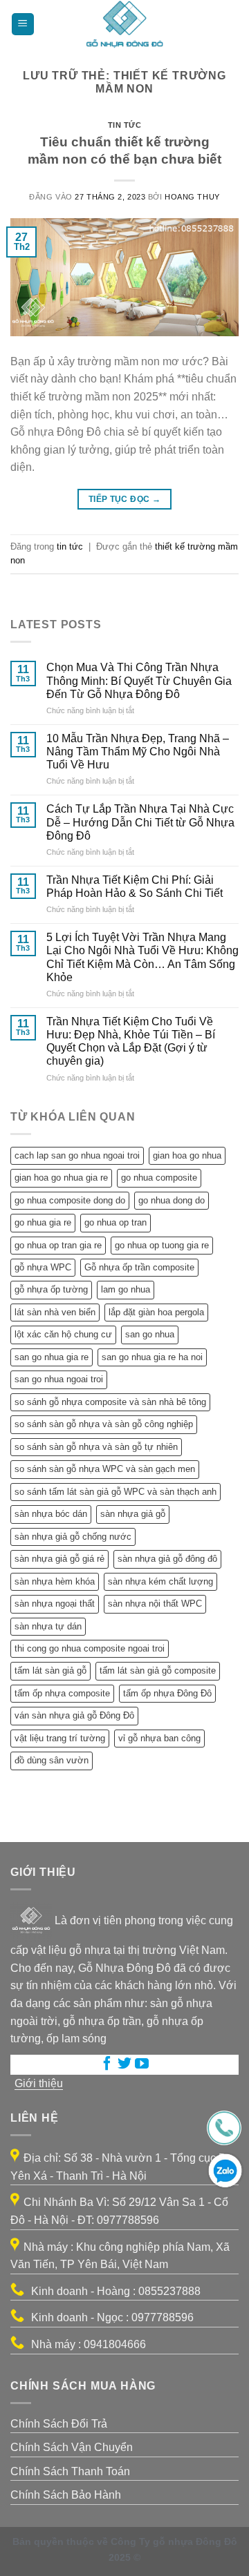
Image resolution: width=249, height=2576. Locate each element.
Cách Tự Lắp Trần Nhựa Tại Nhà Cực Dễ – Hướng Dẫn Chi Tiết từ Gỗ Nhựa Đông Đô (140, 822)
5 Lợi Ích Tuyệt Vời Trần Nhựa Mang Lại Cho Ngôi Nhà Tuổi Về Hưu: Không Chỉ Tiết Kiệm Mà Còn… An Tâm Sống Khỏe (142, 957)
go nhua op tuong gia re (162, 1245)
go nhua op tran (116, 1222)
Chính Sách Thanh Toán (70, 2471)
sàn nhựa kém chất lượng (160, 1581)
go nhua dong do (172, 1200)
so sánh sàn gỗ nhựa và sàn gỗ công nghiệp (104, 1424)
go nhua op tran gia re (58, 1245)
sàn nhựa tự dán (48, 1626)
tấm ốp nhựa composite (62, 1693)
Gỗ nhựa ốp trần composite (139, 1267)
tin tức (125, 125)
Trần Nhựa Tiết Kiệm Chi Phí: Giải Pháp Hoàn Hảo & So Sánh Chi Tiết (135, 887)
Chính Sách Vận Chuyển (72, 2447)
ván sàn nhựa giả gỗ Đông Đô (74, 1715)
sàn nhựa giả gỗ (133, 1514)
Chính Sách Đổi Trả (59, 2424)
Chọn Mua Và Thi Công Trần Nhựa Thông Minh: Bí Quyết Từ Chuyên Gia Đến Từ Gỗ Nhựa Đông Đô (139, 680)
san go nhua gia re (52, 1357)
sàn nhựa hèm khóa (55, 1581)
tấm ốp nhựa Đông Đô (167, 1693)
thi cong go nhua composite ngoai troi (90, 1648)
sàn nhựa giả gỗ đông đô (167, 1559)
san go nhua (150, 1334)
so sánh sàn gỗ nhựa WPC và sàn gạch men (105, 1469)
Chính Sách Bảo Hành (66, 2495)
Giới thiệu (39, 2083)
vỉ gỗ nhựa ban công (159, 1738)
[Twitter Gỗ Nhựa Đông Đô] (124, 2065)
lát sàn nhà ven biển (55, 1312)
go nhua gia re (43, 1222)
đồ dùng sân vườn (52, 1760)
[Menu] (23, 25)
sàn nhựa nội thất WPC (155, 1604)
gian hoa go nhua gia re (61, 1178)
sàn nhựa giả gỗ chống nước (73, 1537)
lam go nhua (126, 1289)
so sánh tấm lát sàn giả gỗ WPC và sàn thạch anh (116, 1492)
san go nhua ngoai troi (59, 1379)
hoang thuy (192, 197)
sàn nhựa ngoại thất (55, 1604)
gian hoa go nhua (187, 1155)
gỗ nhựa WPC (43, 1267)
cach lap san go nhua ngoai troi (77, 1155)
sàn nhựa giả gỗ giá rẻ (59, 1559)
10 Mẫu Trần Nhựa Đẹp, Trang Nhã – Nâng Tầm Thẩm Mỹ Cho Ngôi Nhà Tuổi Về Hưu (138, 752)
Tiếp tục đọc (124, 499)
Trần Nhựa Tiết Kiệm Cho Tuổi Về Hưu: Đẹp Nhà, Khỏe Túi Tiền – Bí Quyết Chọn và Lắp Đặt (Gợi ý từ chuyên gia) (131, 1042)
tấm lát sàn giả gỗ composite (158, 1670)
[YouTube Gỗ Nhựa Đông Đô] (142, 2065)
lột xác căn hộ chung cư (63, 1334)
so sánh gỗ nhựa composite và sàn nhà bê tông (110, 1402)
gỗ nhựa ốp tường (51, 1289)
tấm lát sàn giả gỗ (50, 1670)
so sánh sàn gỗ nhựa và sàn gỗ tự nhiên (96, 1447)
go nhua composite (159, 1178)
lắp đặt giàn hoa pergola (156, 1312)
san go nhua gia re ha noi (152, 1357)
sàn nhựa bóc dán (51, 1514)
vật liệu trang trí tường (60, 1738)
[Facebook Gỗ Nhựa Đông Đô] (107, 2065)
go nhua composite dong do (70, 1200)
